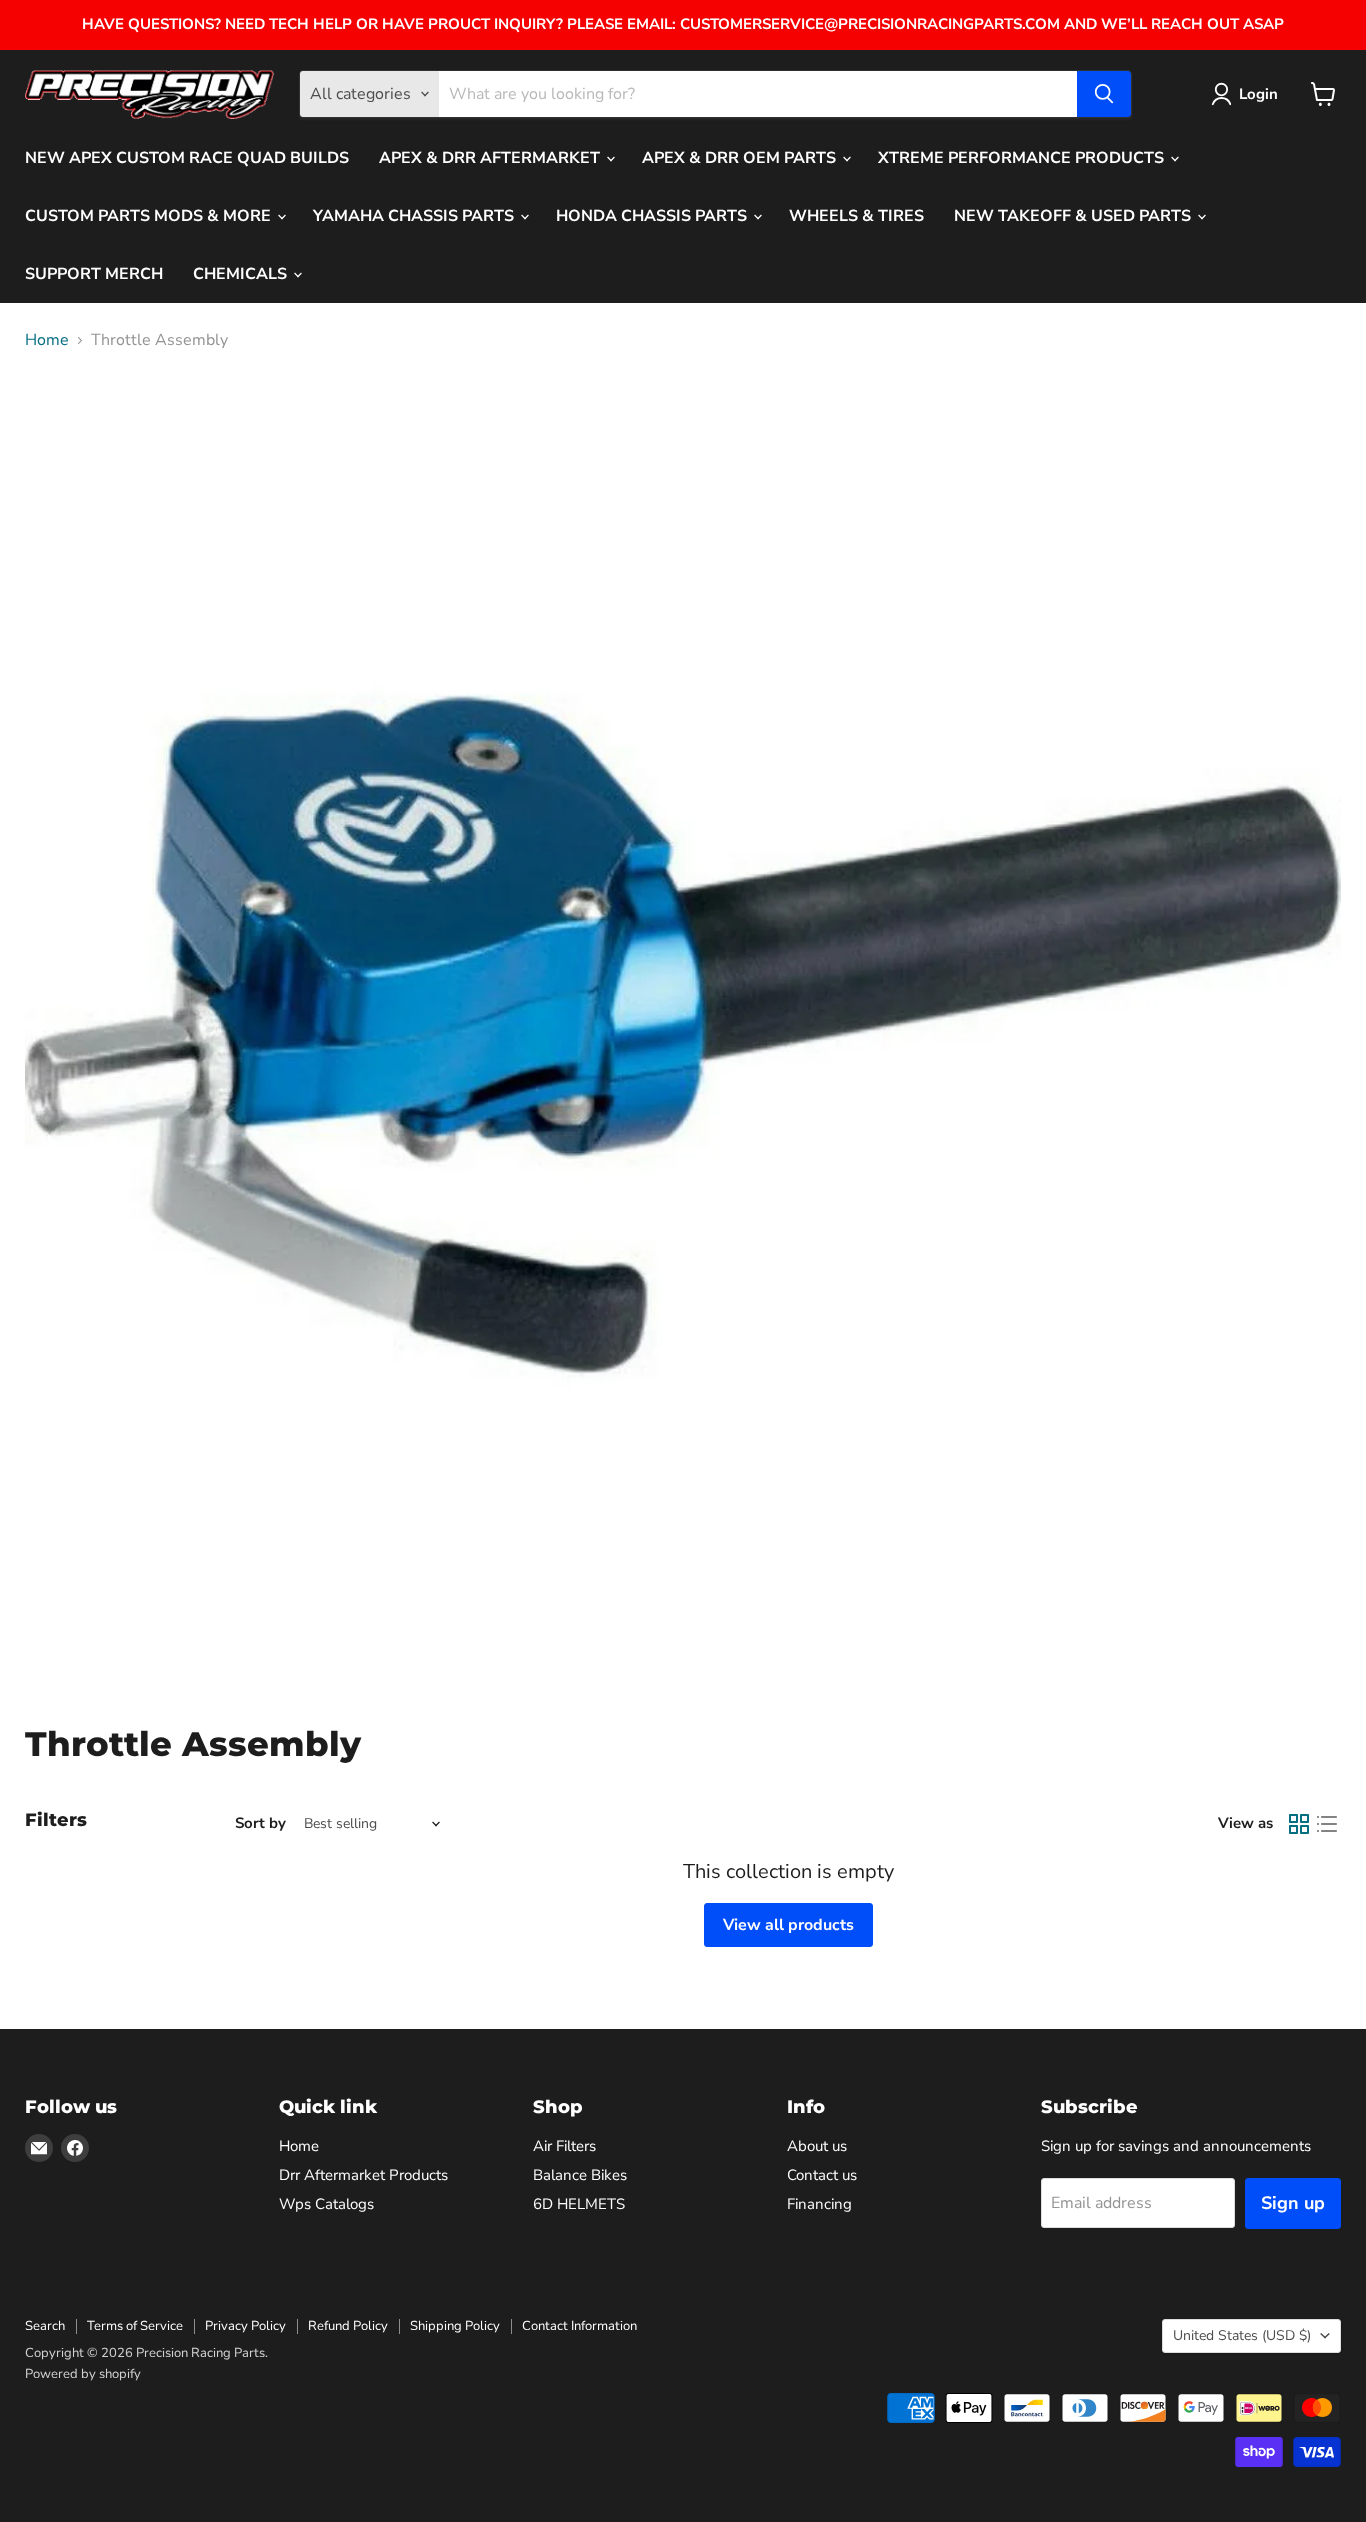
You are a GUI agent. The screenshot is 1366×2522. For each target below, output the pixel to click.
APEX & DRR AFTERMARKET (491, 158)
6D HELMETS (579, 2204)
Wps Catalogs (326, 2204)
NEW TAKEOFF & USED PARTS (1074, 216)
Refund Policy (348, 2326)
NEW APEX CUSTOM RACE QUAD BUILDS (187, 158)
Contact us (822, 2175)
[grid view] (1299, 1824)
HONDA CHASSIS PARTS (653, 216)
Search (45, 2326)
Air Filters (564, 2146)
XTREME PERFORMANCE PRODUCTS (1023, 158)
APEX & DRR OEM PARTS (741, 158)
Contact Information (579, 2326)
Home (47, 340)
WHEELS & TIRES (856, 216)
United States (1242, 2335)
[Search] (1104, 94)
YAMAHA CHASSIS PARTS (415, 216)
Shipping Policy (455, 2326)
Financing (819, 2204)
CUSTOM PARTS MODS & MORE (150, 216)
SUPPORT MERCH (94, 274)
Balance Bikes (580, 2175)
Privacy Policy (245, 2326)
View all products (788, 1925)
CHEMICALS (242, 274)
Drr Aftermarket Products (363, 2175)
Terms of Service (135, 2326)
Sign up (1293, 2203)
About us (817, 2146)
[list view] (1327, 1824)
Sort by (260, 1823)
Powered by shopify (83, 2374)
